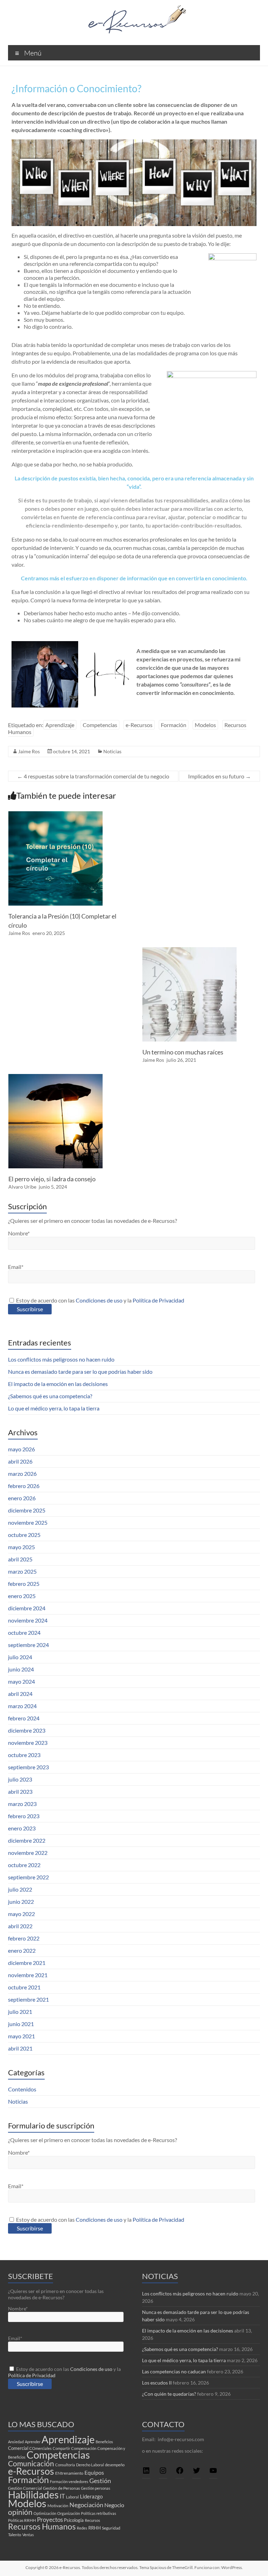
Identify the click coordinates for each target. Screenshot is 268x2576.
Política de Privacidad (158, 1300)
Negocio (114, 2505)
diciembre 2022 (27, 1840)
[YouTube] (213, 2473)
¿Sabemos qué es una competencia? (50, 1396)
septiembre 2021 (28, 1999)
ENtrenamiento (69, 2473)
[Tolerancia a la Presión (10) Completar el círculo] (55, 815)
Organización (69, 2513)
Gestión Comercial (25, 2488)
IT (62, 2496)
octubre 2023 (24, 1755)
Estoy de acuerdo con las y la (100, 1300)
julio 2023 (20, 1779)
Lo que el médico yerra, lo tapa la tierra (54, 1408)
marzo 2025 (22, 1571)
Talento (15, 2535)
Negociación (86, 2505)
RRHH (95, 2528)
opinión (20, 2512)
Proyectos (50, 2520)
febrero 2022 (24, 1938)
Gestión (100, 2481)
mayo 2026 (21, 1449)
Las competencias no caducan (174, 2371)
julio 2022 (20, 1889)
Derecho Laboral (90, 2465)
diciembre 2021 (27, 1963)
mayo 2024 (21, 1681)
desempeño (115, 2465)
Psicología (74, 2520)
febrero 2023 (24, 1816)
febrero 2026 (24, 1486)
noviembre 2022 (28, 1853)
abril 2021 (20, 2048)
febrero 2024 (24, 1718)
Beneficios (104, 2442)
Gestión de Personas (61, 2488)
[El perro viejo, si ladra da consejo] (55, 1077)
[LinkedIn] (146, 2473)
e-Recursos (139, 725)
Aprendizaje (60, 725)
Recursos (92, 2520)
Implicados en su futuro (219, 776)
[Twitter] (196, 2473)
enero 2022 (22, 1950)
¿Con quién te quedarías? (169, 2394)
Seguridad (111, 2528)
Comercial (18, 2448)
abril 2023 (20, 1791)
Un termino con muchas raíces (183, 1052)
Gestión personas (96, 2488)
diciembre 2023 (27, 1730)
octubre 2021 (24, 1987)
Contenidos (22, 2089)
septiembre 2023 (28, 1767)
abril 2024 (20, 1694)
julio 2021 (20, 2012)
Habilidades (33, 2495)
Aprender (33, 2442)
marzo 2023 (22, 1804)
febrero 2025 (24, 1584)
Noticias (112, 751)
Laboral (72, 2497)
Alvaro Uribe (22, 1187)
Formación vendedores (69, 2481)
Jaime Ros (29, 751)
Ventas (28, 2535)
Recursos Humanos (42, 2527)
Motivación (58, 2506)
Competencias (100, 725)
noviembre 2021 (28, 1975)
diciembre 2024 (27, 1608)
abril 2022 (20, 1926)
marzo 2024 (22, 1706)
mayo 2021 (21, 2036)
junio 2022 (21, 1902)
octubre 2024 (24, 1632)
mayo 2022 (21, 1914)
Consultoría (65, 2465)
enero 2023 (22, 1828)
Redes (82, 2528)
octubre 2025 (24, 1535)
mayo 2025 (21, 1547)
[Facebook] (180, 2473)
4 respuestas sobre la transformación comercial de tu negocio (93, 776)
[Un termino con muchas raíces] (189, 950)
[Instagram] (163, 2473)
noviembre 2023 (28, 1743)
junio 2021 (21, 2024)
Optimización (45, 2513)
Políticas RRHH (22, 2520)
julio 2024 (20, 1657)
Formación (174, 725)
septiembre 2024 (28, 1645)
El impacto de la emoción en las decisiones (58, 1384)
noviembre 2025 (28, 1522)
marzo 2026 (22, 1474)
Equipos (94, 2472)
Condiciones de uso (99, 1300)
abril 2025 (20, 1559)
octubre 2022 (24, 1865)
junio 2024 (21, 1669)
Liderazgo (91, 2496)
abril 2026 (20, 1461)
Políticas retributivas (99, 2513)
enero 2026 (22, 1498)
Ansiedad (16, 2442)
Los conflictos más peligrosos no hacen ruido (61, 1359)
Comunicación (31, 2463)
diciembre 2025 (27, 1510)
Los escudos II (157, 2383)
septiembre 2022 (28, 1877)
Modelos (205, 725)
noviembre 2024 (28, 1620)
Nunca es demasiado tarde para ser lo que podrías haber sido (80, 1372)
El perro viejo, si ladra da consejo (52, 1179)
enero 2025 (22, 1596)
